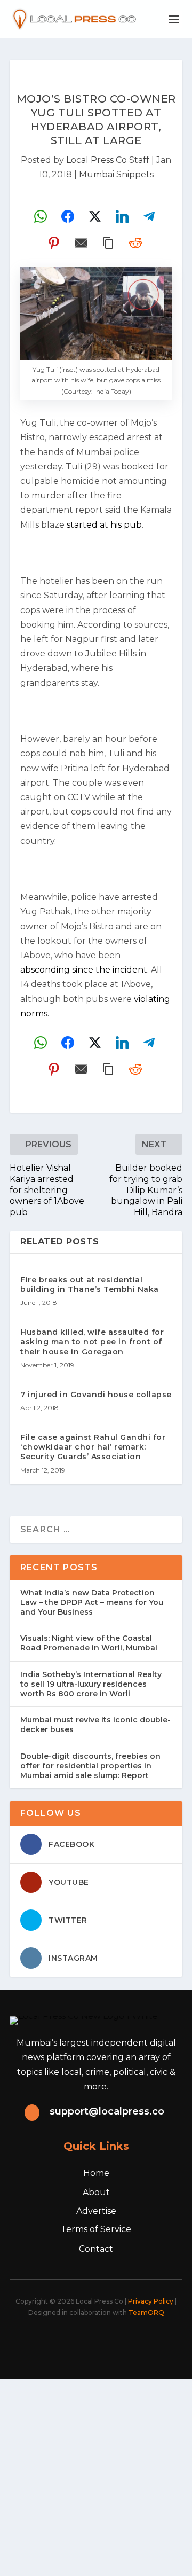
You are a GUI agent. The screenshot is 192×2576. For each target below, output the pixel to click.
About (96, 2192)
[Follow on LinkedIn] (113, 2342)
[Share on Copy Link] (108, 243)
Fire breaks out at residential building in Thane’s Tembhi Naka (90, 1285)
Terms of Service (96, 2229)
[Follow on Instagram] (90, 2342)
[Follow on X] (66, 2342)
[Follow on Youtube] (137, 2342)
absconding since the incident (84, 970)
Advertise (96, 2211)
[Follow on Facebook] (43, 2342)
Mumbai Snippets (116, 174)
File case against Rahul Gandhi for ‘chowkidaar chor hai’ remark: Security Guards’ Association (93, 1447)
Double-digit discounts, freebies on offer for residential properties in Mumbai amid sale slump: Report (90, 1766)
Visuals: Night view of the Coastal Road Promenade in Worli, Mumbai (89, 1643)
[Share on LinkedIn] (122, 216)
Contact (96, 2249)
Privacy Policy (151, 2301)
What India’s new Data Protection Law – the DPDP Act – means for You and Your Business (92, 1602)
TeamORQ (146, 2312)
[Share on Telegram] (149, 216)
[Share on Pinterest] (54, 243)
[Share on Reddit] (135, 243)
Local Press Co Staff (108, 160)
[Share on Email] (81, 243)
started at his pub (104, 525)
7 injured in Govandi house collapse (96, 1395)
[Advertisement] (96, 2476)
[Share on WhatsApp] (41, 216)
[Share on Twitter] (95, 216)
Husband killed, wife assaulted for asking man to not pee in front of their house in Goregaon (92, 1342)
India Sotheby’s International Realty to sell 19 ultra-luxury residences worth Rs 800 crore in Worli (91, 1684)
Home (96, 2173)
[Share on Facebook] (68, 216)
